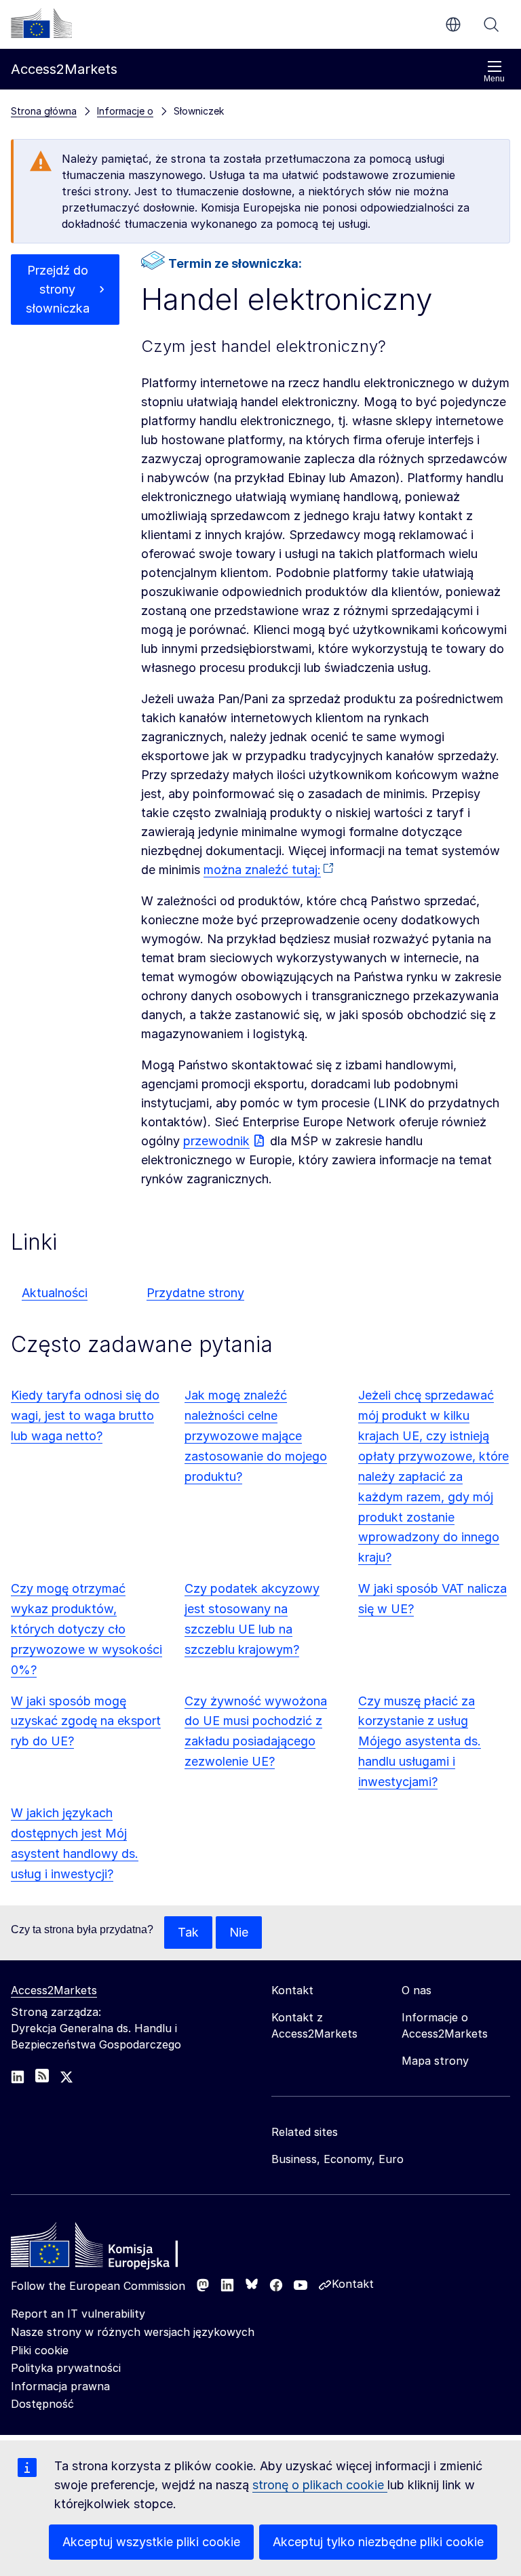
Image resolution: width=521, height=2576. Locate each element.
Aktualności (55, 1293)
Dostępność (42, 2404)
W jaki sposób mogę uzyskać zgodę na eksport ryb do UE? (86, 1721)
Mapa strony (435, 2061)
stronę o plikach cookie (320, 2485)
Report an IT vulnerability (78, 2314)
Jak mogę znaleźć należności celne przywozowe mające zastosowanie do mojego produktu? (256, 1436)
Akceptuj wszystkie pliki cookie (151, 2542)
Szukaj (491, 24)
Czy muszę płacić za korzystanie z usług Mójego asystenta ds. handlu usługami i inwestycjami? (420, 1742)
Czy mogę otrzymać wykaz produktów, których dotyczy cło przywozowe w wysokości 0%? (86, 1629)
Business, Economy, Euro (337, 2159)
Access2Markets (54, 1990)
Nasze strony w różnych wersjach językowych (133, 2332)
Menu (494, 79)
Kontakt (353, 2284)
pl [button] (453, 24)
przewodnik (216, 1141)
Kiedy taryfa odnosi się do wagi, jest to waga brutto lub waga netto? (85, 1415)
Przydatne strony (195, 1293)
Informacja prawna (60, 2386)
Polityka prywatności (66, 2368)
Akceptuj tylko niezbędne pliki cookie (378, 2542)
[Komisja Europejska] (41, 23)
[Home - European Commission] (109, 2248)
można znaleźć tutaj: (262, 870)
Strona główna (44, 111)
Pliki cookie (40, 2350)
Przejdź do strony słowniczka (58, 289)
